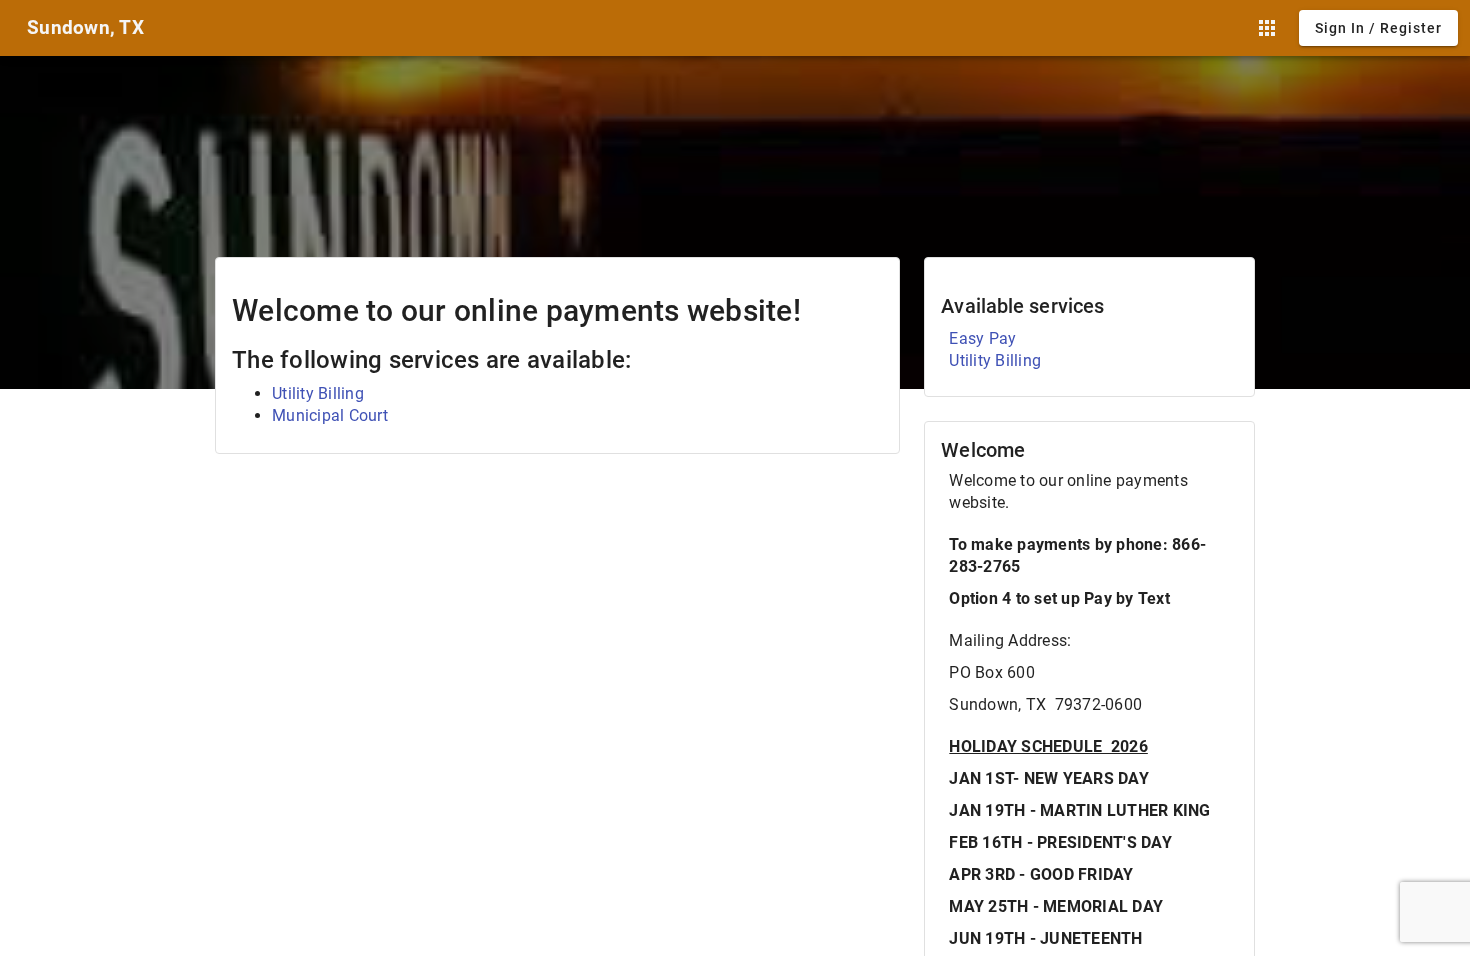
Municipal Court (330, 415)
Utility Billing (318, 393)
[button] (1267, 28)
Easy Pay (982, 338)
